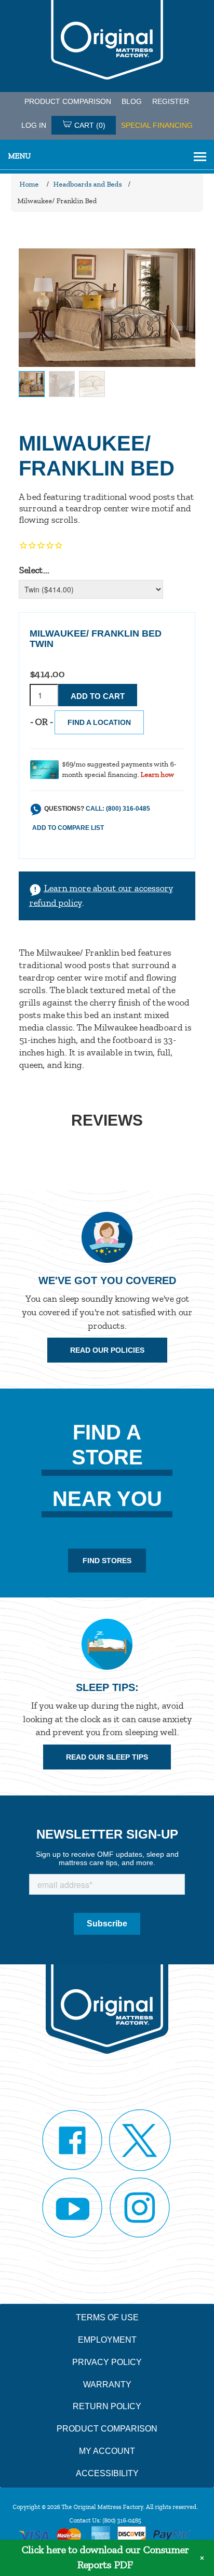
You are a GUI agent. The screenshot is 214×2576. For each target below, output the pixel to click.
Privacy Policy (107, 2362)
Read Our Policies (107, 1350)
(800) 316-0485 (122, 2520)
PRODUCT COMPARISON (68, 101)
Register (171, 101)
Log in (34, 125)
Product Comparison (107, 2429)
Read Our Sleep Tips (107, 1757)
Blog (132, 101)
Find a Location (99, 722)
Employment (107, 2340)
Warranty (107, 2385)
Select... (34, 570)
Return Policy (107, 2406)
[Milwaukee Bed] (32, 384)
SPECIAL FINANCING (157, 125)
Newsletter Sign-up (107, 1834)
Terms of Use (107, 2317)
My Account (107, 2451)
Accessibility (107, 2473)
